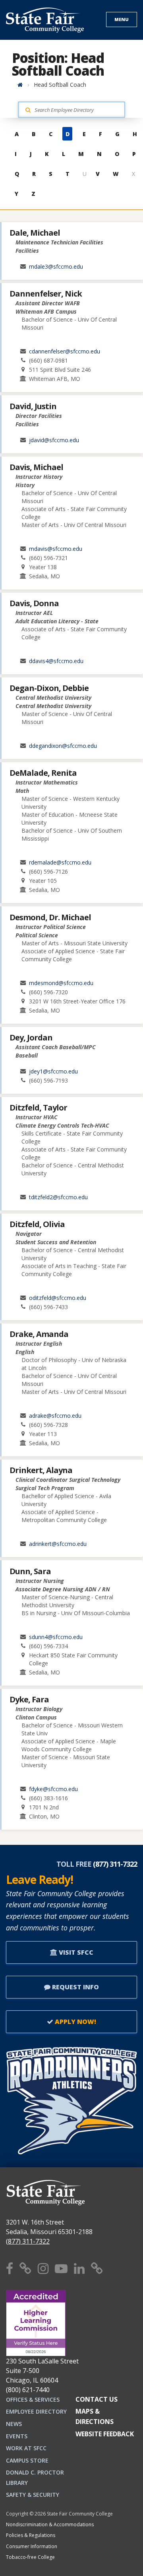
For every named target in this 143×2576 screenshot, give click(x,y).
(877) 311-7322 (28, 2241)
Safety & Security (33, 2495)
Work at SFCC (26, 2448)
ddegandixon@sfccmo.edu (63, 746)
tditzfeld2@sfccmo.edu (58, 1197)
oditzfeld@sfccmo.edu (58, 1298)
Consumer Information (32, 2546)
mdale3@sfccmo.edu (56, 266)
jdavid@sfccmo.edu (54, 440)
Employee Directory (36, 2411)
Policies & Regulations (31, 2535)
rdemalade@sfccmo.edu (60, 862)
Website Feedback (105, 2434)
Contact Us (97, 2399)
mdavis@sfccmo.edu (56, 549)
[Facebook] (10, 2268)
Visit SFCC (75, 1952)
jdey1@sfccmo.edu (53, 1071)
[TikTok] (97, 2268)
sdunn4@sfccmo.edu (56, 1637)
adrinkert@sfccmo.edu (58, 1544)
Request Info (75, 1987)
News (14, 2424)
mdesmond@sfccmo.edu (61, 983)
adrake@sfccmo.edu (55, 1416)
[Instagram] (43, 2268)
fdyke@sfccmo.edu (53, 1789)
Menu (122, 19)
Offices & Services (33, 2399)
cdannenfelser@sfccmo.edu (65, 351)
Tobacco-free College (30, 2557)
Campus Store (27, 2460)
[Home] (20, 85)
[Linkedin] (79, 2268)
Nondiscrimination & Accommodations (50, 2524)
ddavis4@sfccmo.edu (56, 661)
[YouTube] (61, 2268)
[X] (25, 2268)
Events (17, 2436)
